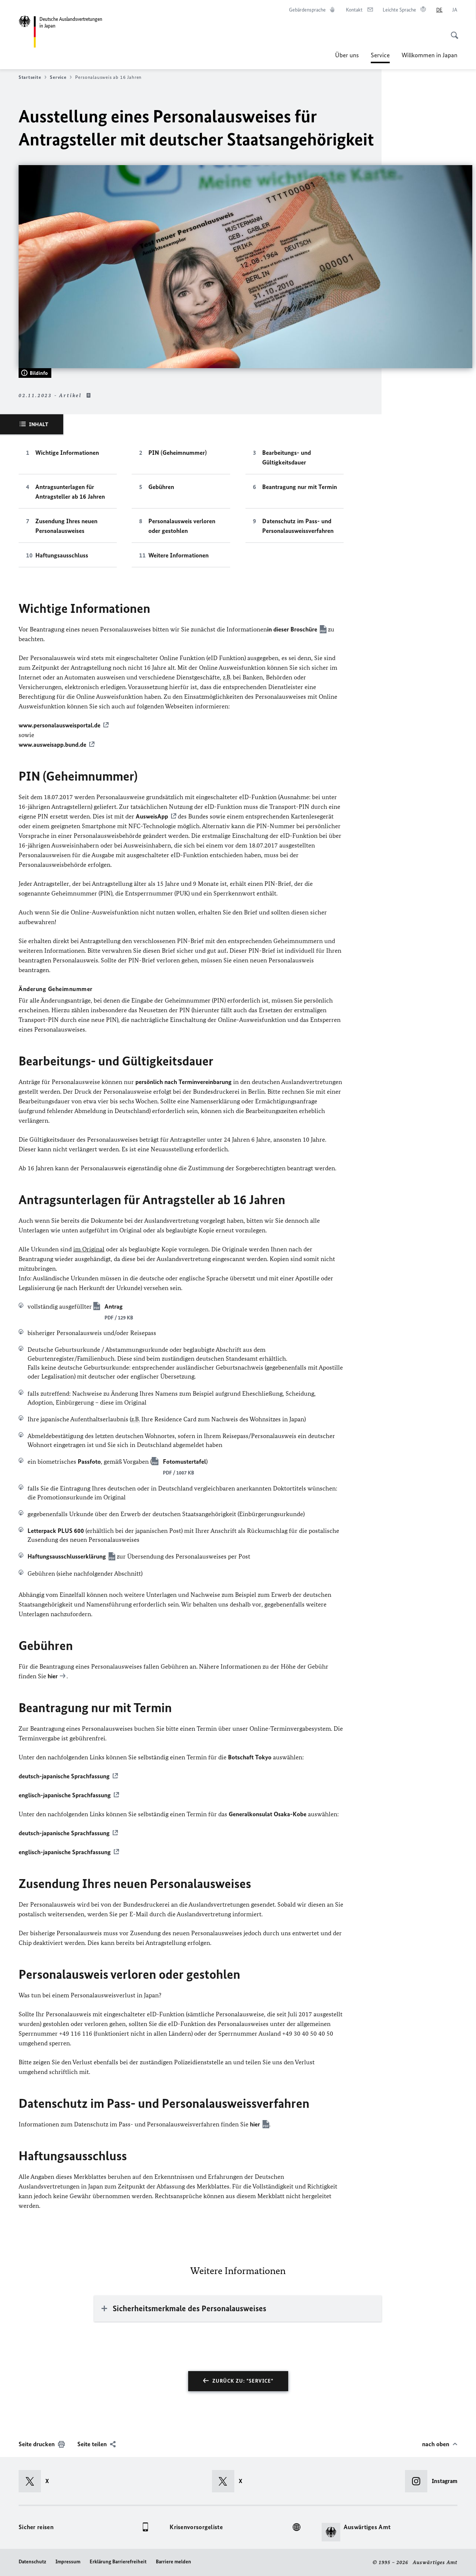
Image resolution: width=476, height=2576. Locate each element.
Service (380, 57)
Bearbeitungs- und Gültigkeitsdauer (287, 457)
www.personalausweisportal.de (59, 725)
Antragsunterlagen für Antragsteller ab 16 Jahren (70, 492)
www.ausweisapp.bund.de (52, 745)
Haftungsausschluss (62, 555)
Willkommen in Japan (430, 55)
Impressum (68, 2562)
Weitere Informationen (178, 555)
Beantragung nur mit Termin (300, 487)
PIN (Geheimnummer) (178, 453)
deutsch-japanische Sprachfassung (64, 1776)
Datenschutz (32, 2562)
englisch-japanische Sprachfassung (65, 1795)
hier (255, 2124)
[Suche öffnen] (452, 31)
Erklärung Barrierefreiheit (118, 2562)
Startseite (30, 77)
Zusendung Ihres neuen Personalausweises (66, 526)
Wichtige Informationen (67, 453)
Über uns (347, 55)
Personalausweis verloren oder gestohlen (182, 526)
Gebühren (161, 487)
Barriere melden (173, 2562)
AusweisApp (152, 816)
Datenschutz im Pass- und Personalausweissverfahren (298, 526)
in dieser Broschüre (292, 629)
